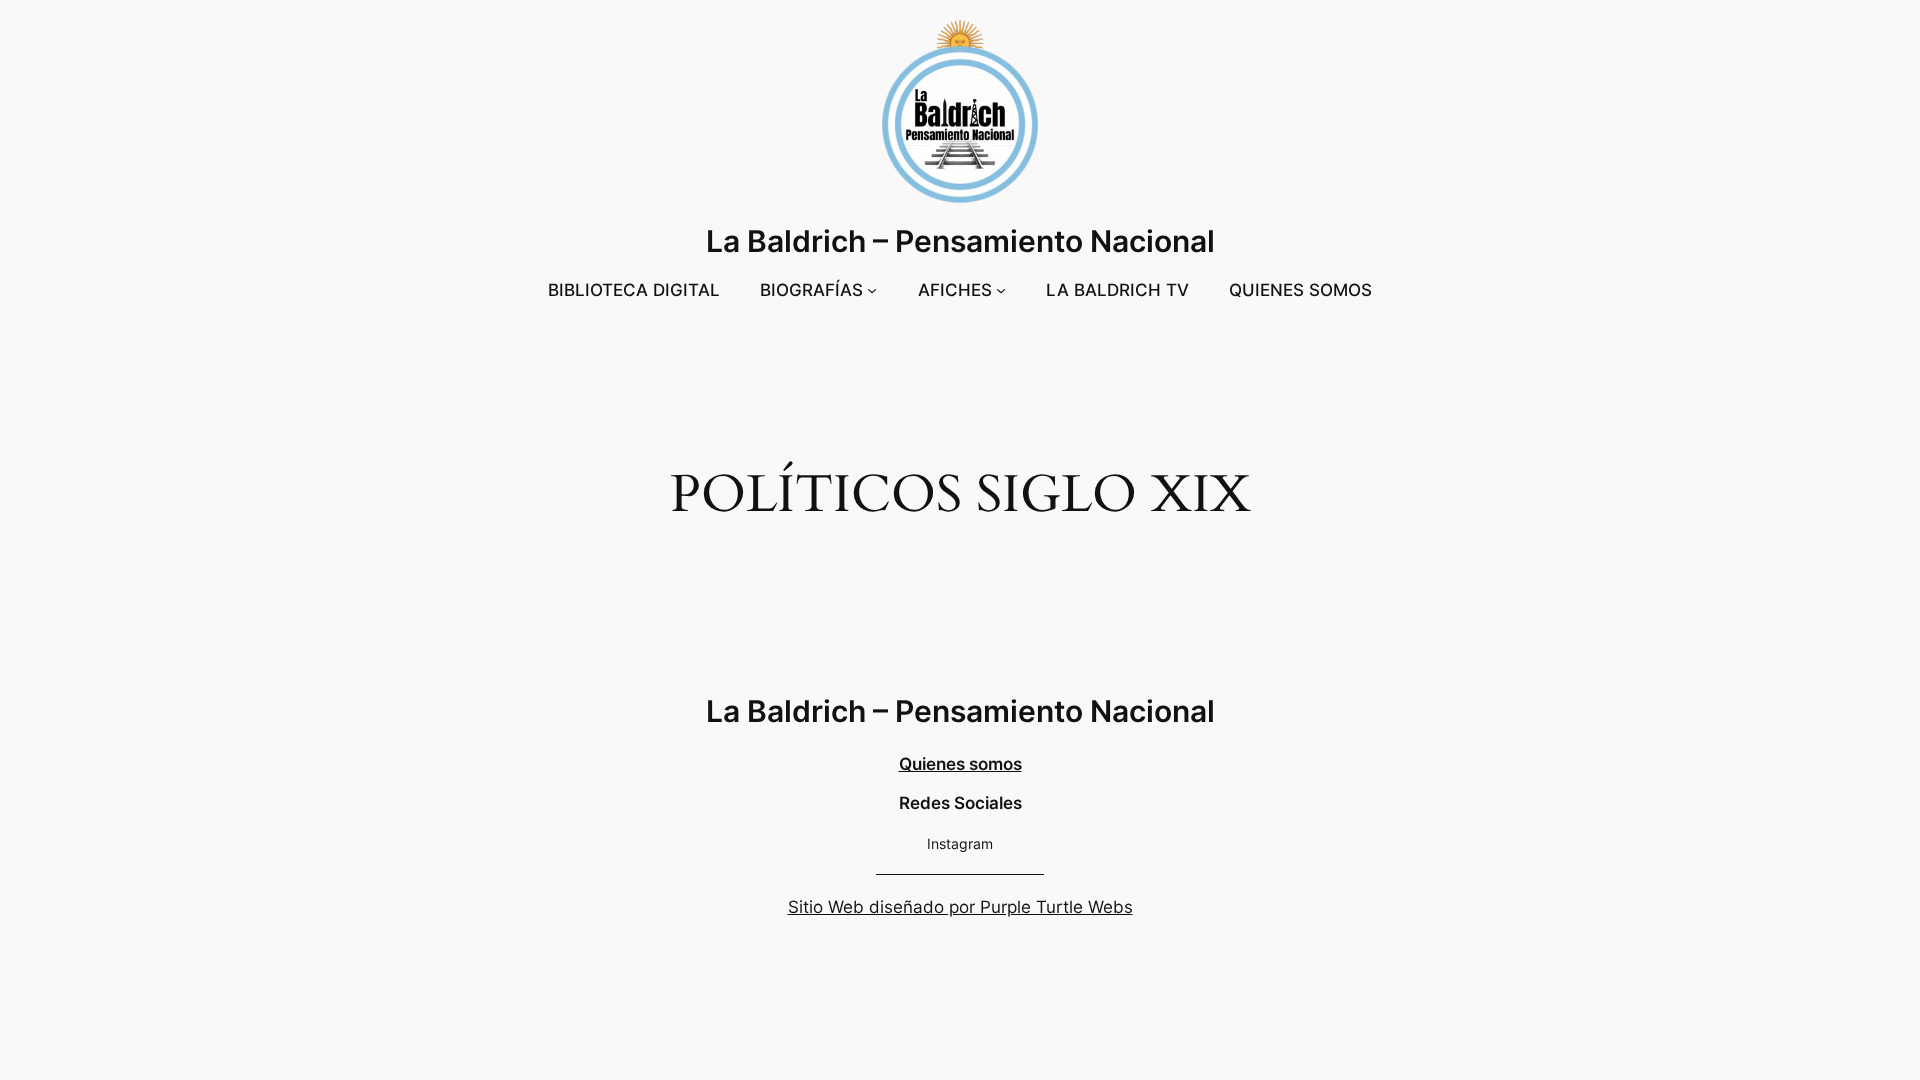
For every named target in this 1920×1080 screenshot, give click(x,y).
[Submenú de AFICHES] (1001, 290)
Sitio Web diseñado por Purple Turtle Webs (960, 907)
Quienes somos (960, 764)
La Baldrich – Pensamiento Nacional (960, 241)
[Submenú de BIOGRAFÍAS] (872, 290)
